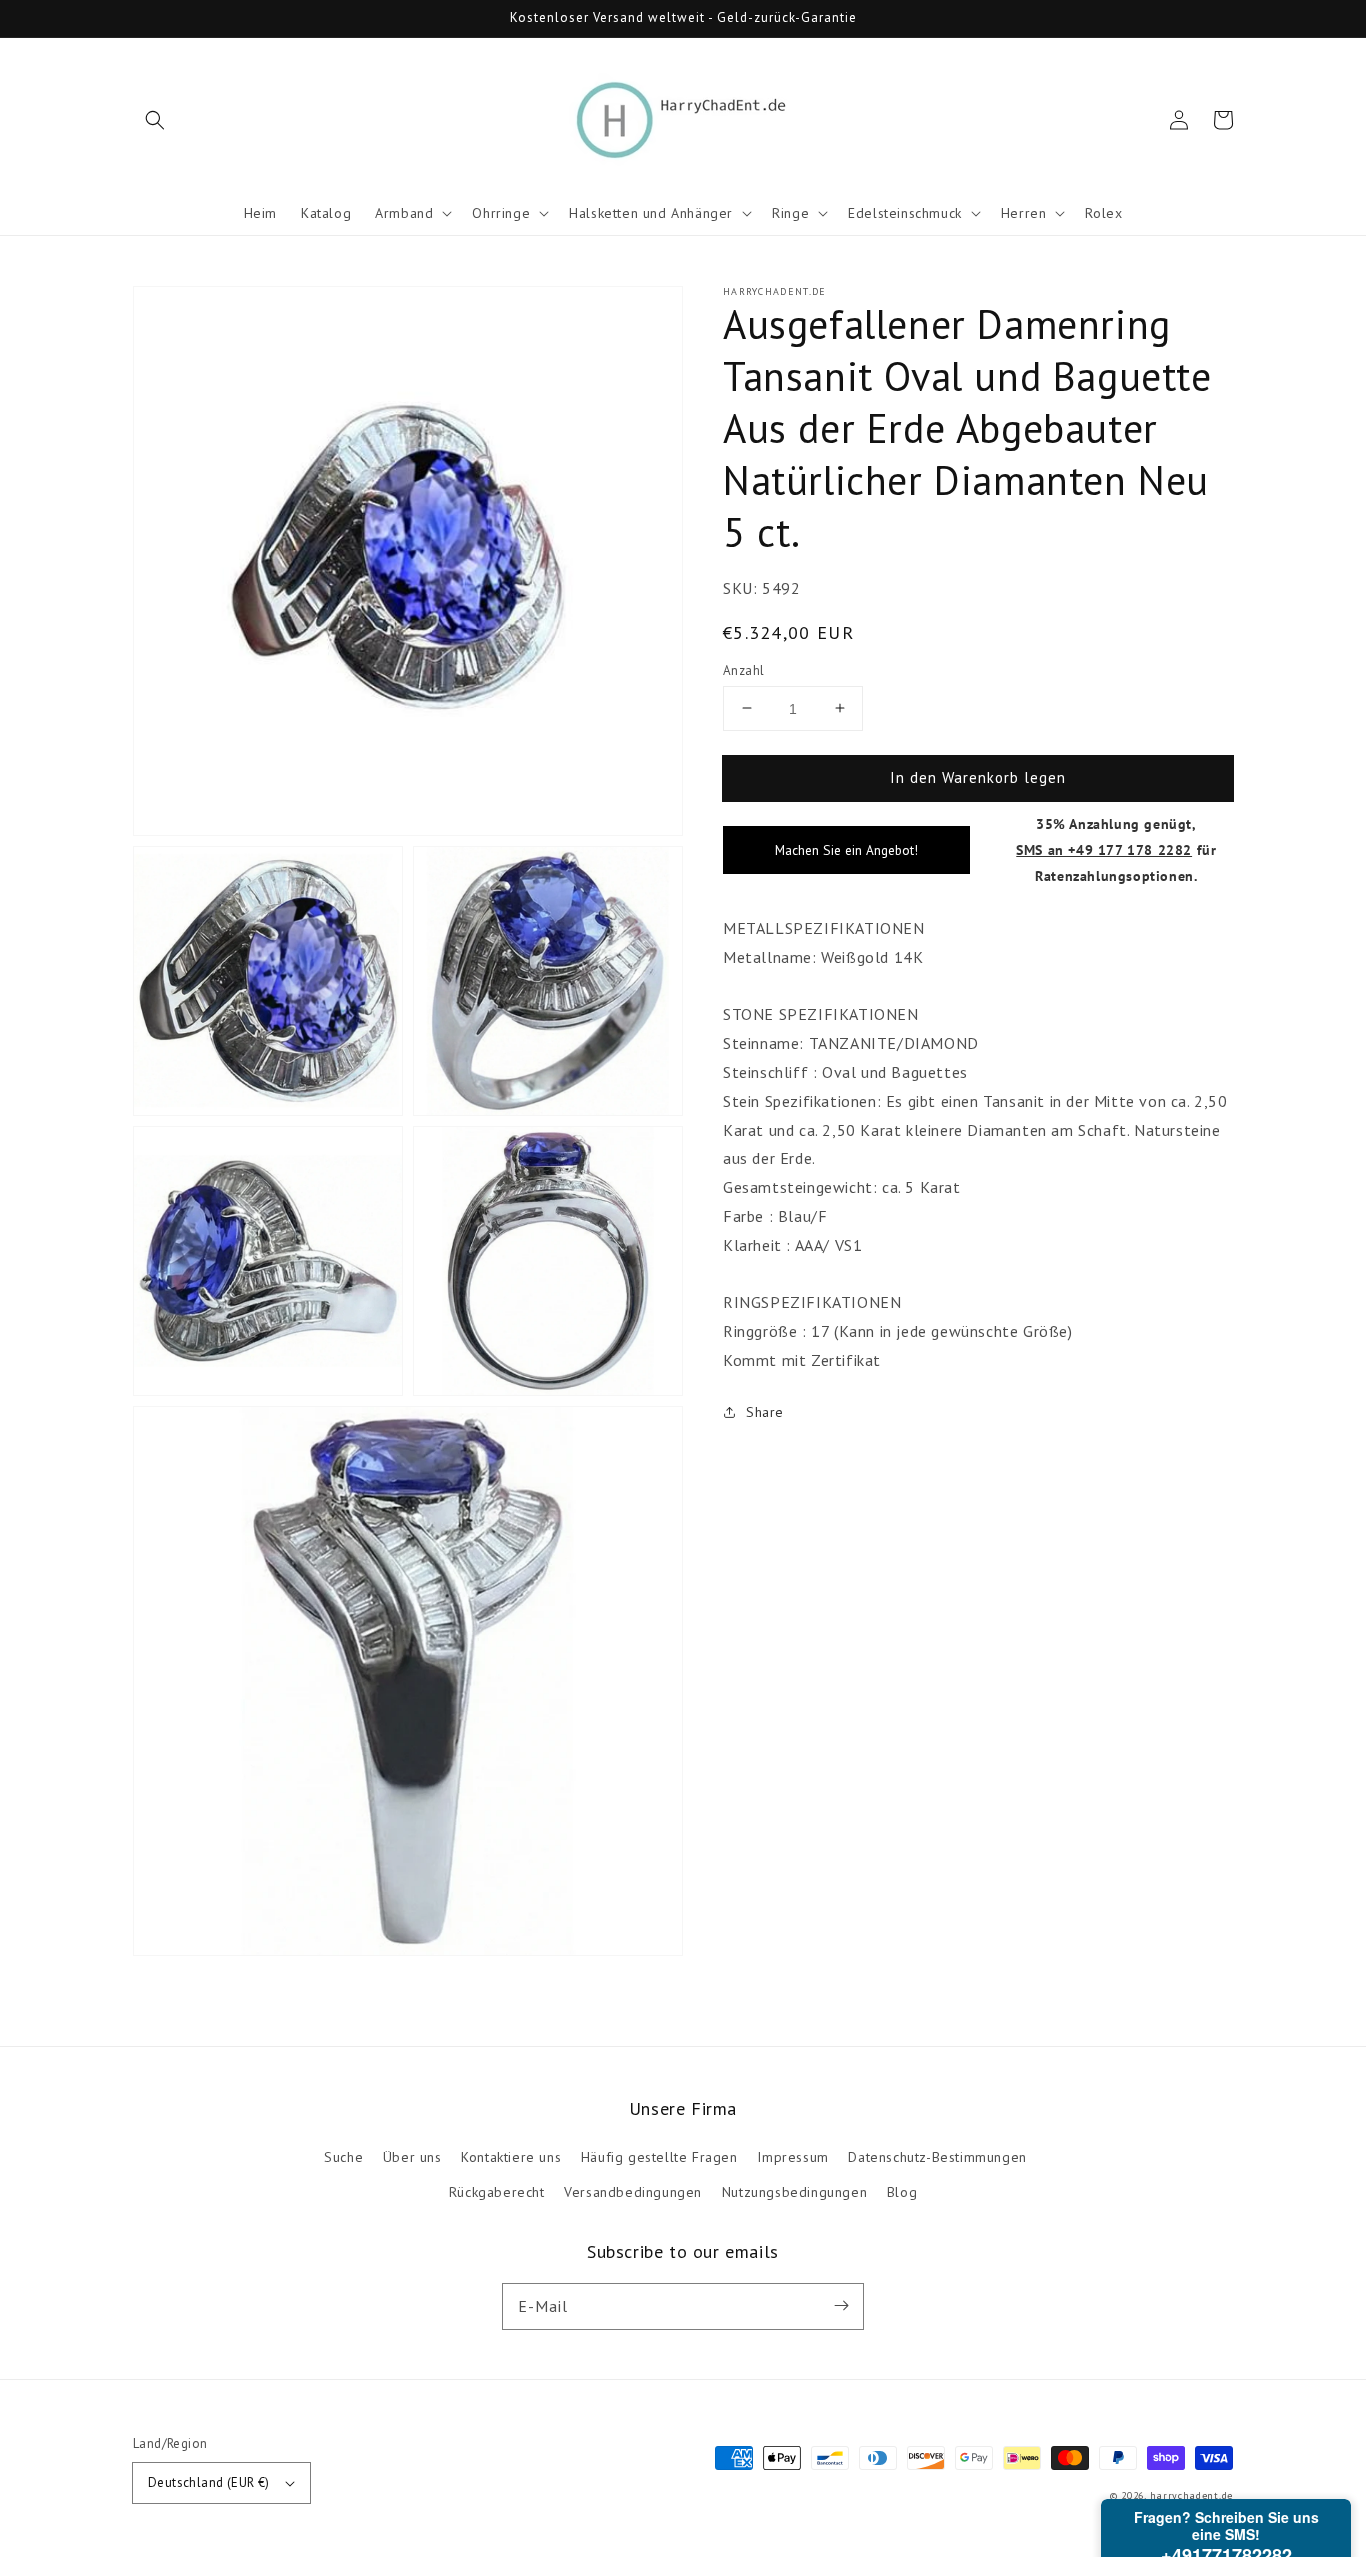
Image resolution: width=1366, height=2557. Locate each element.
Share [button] (765, 1411)
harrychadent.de (1192, 2495)
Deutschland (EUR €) (209, 2482)
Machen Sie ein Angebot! (846, 850)
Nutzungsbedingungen (794, 2192)
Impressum (792, 2157)
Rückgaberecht (497, 2192)
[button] (155, 120)
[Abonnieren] (841, 2306)
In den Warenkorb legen (978, 776)
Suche (343, 2157)
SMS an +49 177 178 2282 (1104, 849)
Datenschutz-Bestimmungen (937, 2157)
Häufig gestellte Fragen (659, 2157)
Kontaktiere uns (511, 2157)
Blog (902, 2192)
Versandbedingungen (633, 2192)
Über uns (412, 2157)
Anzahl (743, 669)
